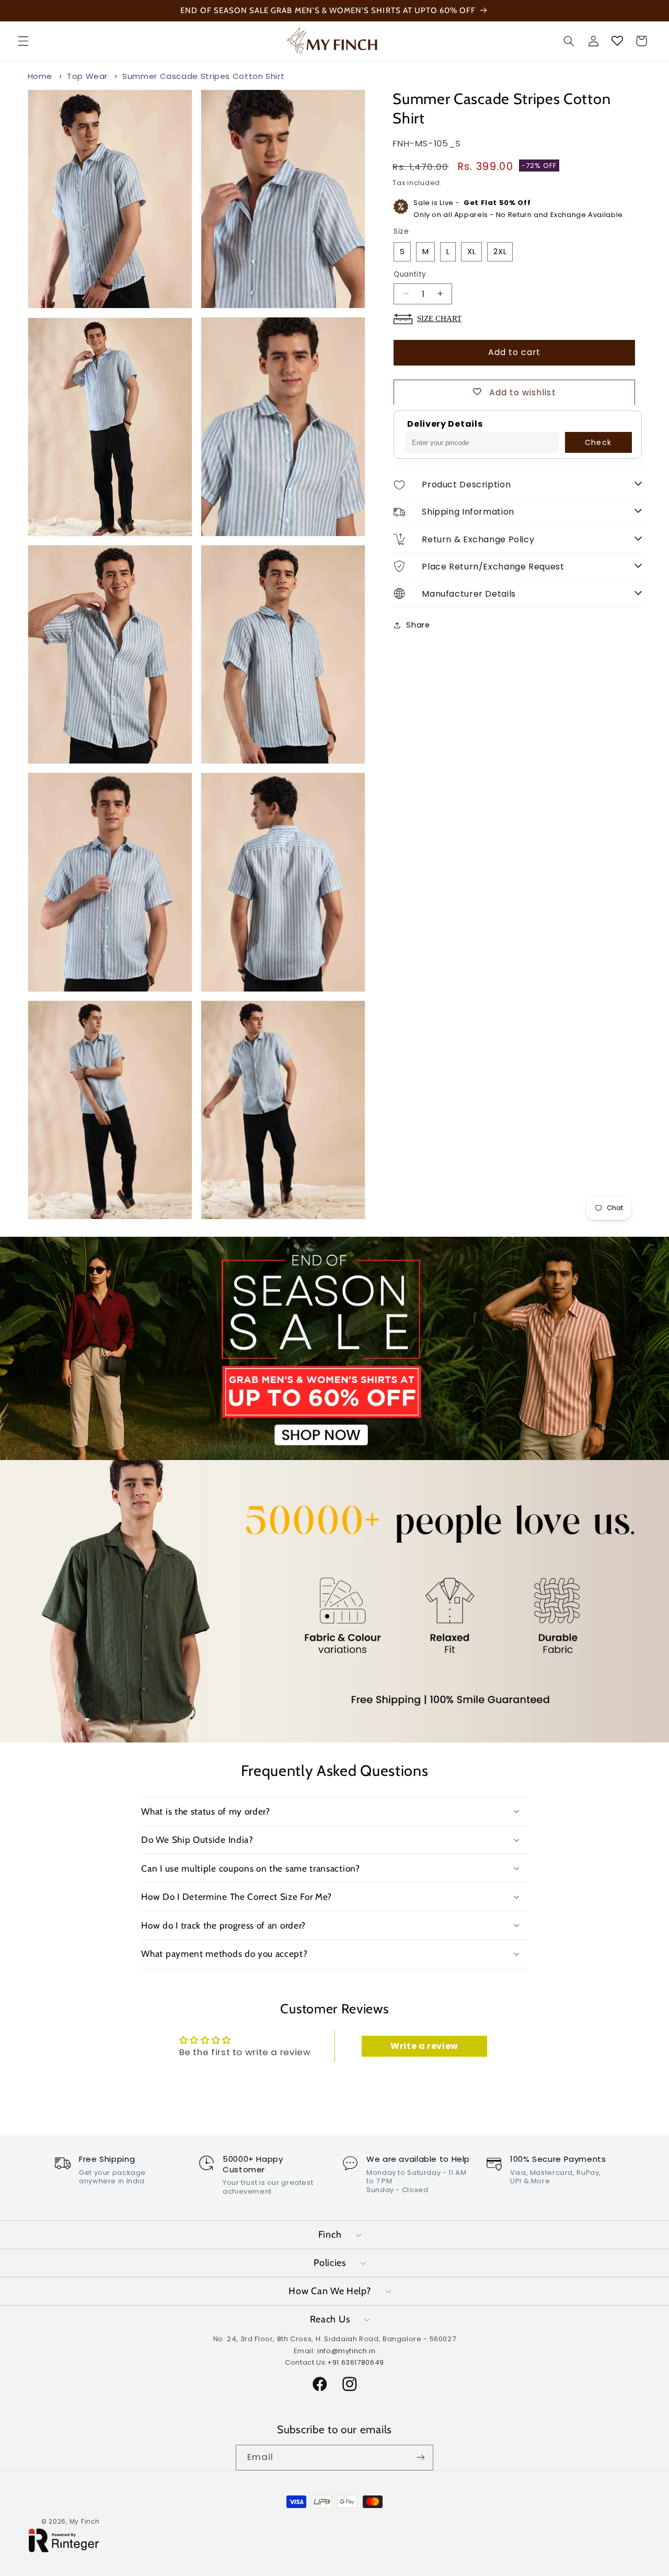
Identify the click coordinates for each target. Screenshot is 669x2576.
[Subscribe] (421, 2458)
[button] (23, 41)
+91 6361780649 (356, 2362)
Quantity (410, 274)
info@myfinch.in (346, 2350)
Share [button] (418, 625)
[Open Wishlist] (617, 41)
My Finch (85, 2522)
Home (40, 76)
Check (598, 442)
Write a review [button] (424, 2046)
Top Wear (87, 76)
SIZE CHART (439, 318)
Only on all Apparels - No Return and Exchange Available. (519, 209)
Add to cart (515, 352)
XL (472, 252)
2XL (500, 252)
